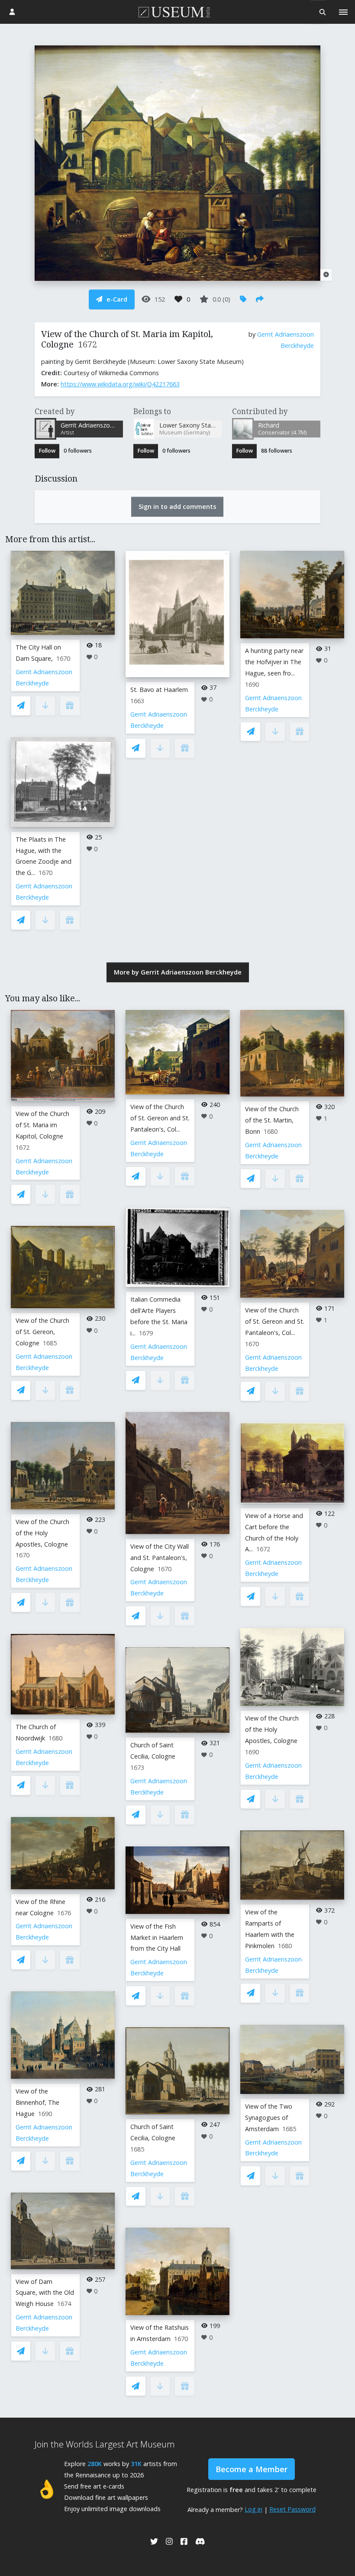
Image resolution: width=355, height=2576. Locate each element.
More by (178, 972)
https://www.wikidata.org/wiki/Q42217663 (120, 384)
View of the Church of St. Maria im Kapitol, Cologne (42, 1125)
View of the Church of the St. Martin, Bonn (272, 1120)
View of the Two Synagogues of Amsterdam (269, 2118)
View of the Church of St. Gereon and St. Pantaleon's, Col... (160, 1118)
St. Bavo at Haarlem (159, 690)
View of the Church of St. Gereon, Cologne (42, 1332)
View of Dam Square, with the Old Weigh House (45, 2293)
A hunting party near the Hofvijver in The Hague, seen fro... (274, 662)
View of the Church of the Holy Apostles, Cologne (42, 1533)
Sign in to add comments (177, 507)
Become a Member (252, 2469)
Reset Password (292, 2509)
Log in (253, 2509)
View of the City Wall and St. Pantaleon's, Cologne (160, 1558)
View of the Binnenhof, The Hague (37, 2102)
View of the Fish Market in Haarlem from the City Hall (157, 1938)
